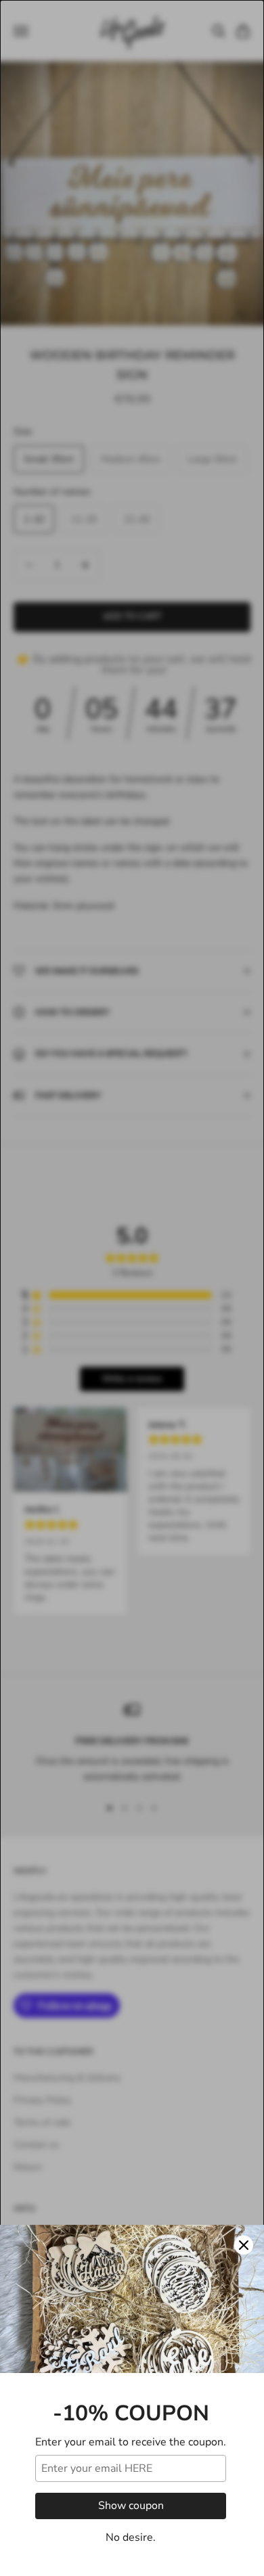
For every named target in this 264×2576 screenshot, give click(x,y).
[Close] (244, 2245)
